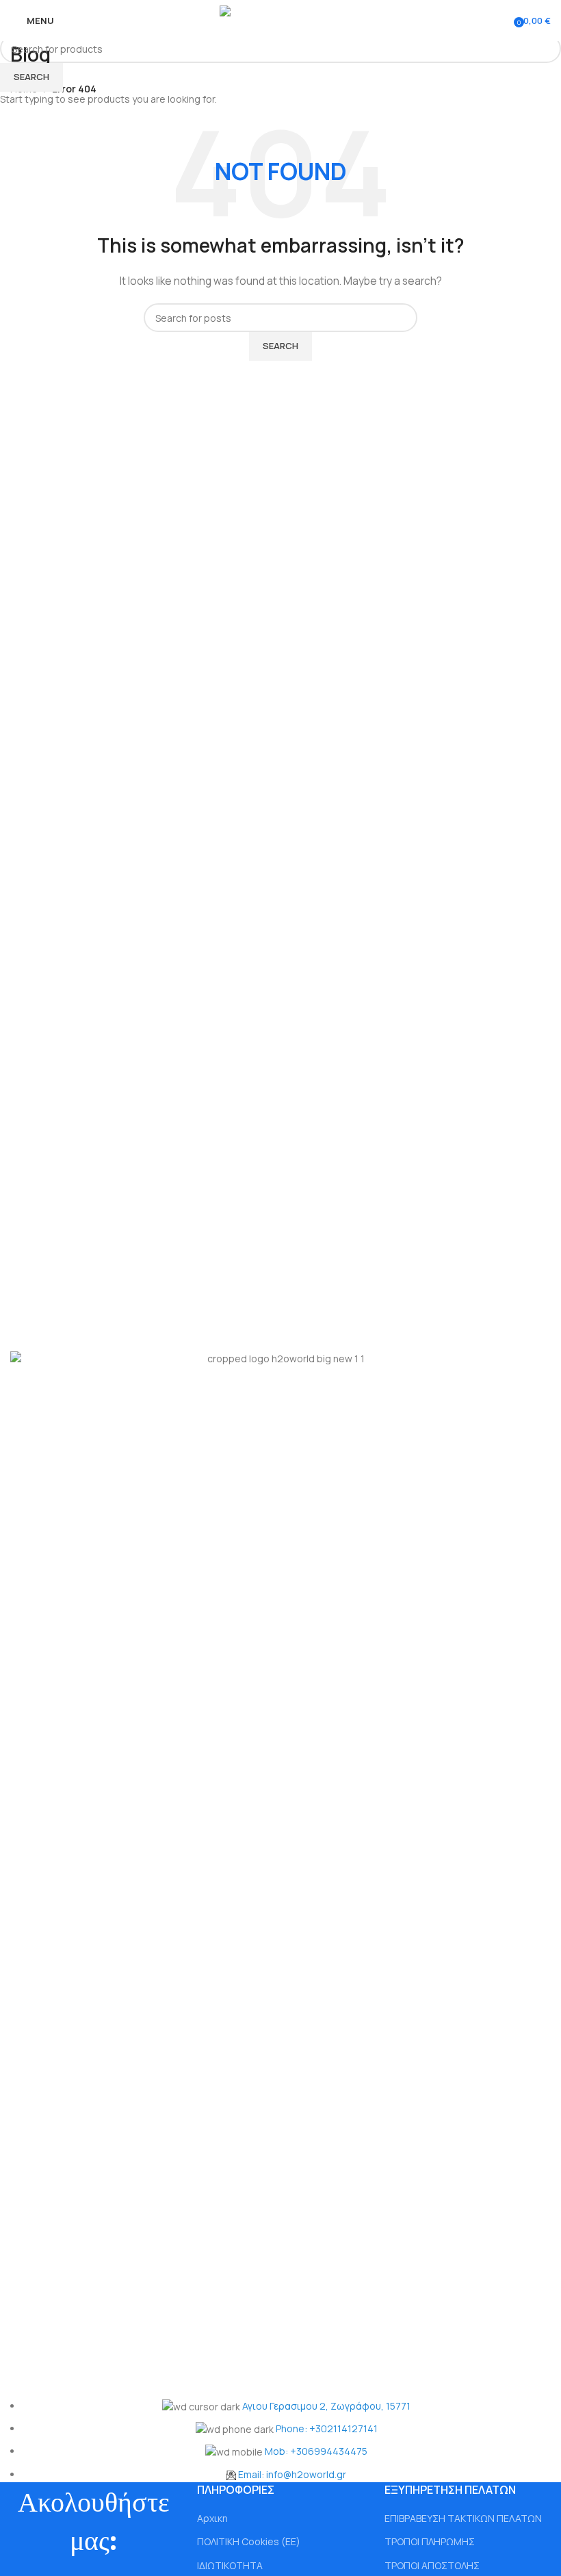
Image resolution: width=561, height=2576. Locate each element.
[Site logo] (281, 20)
